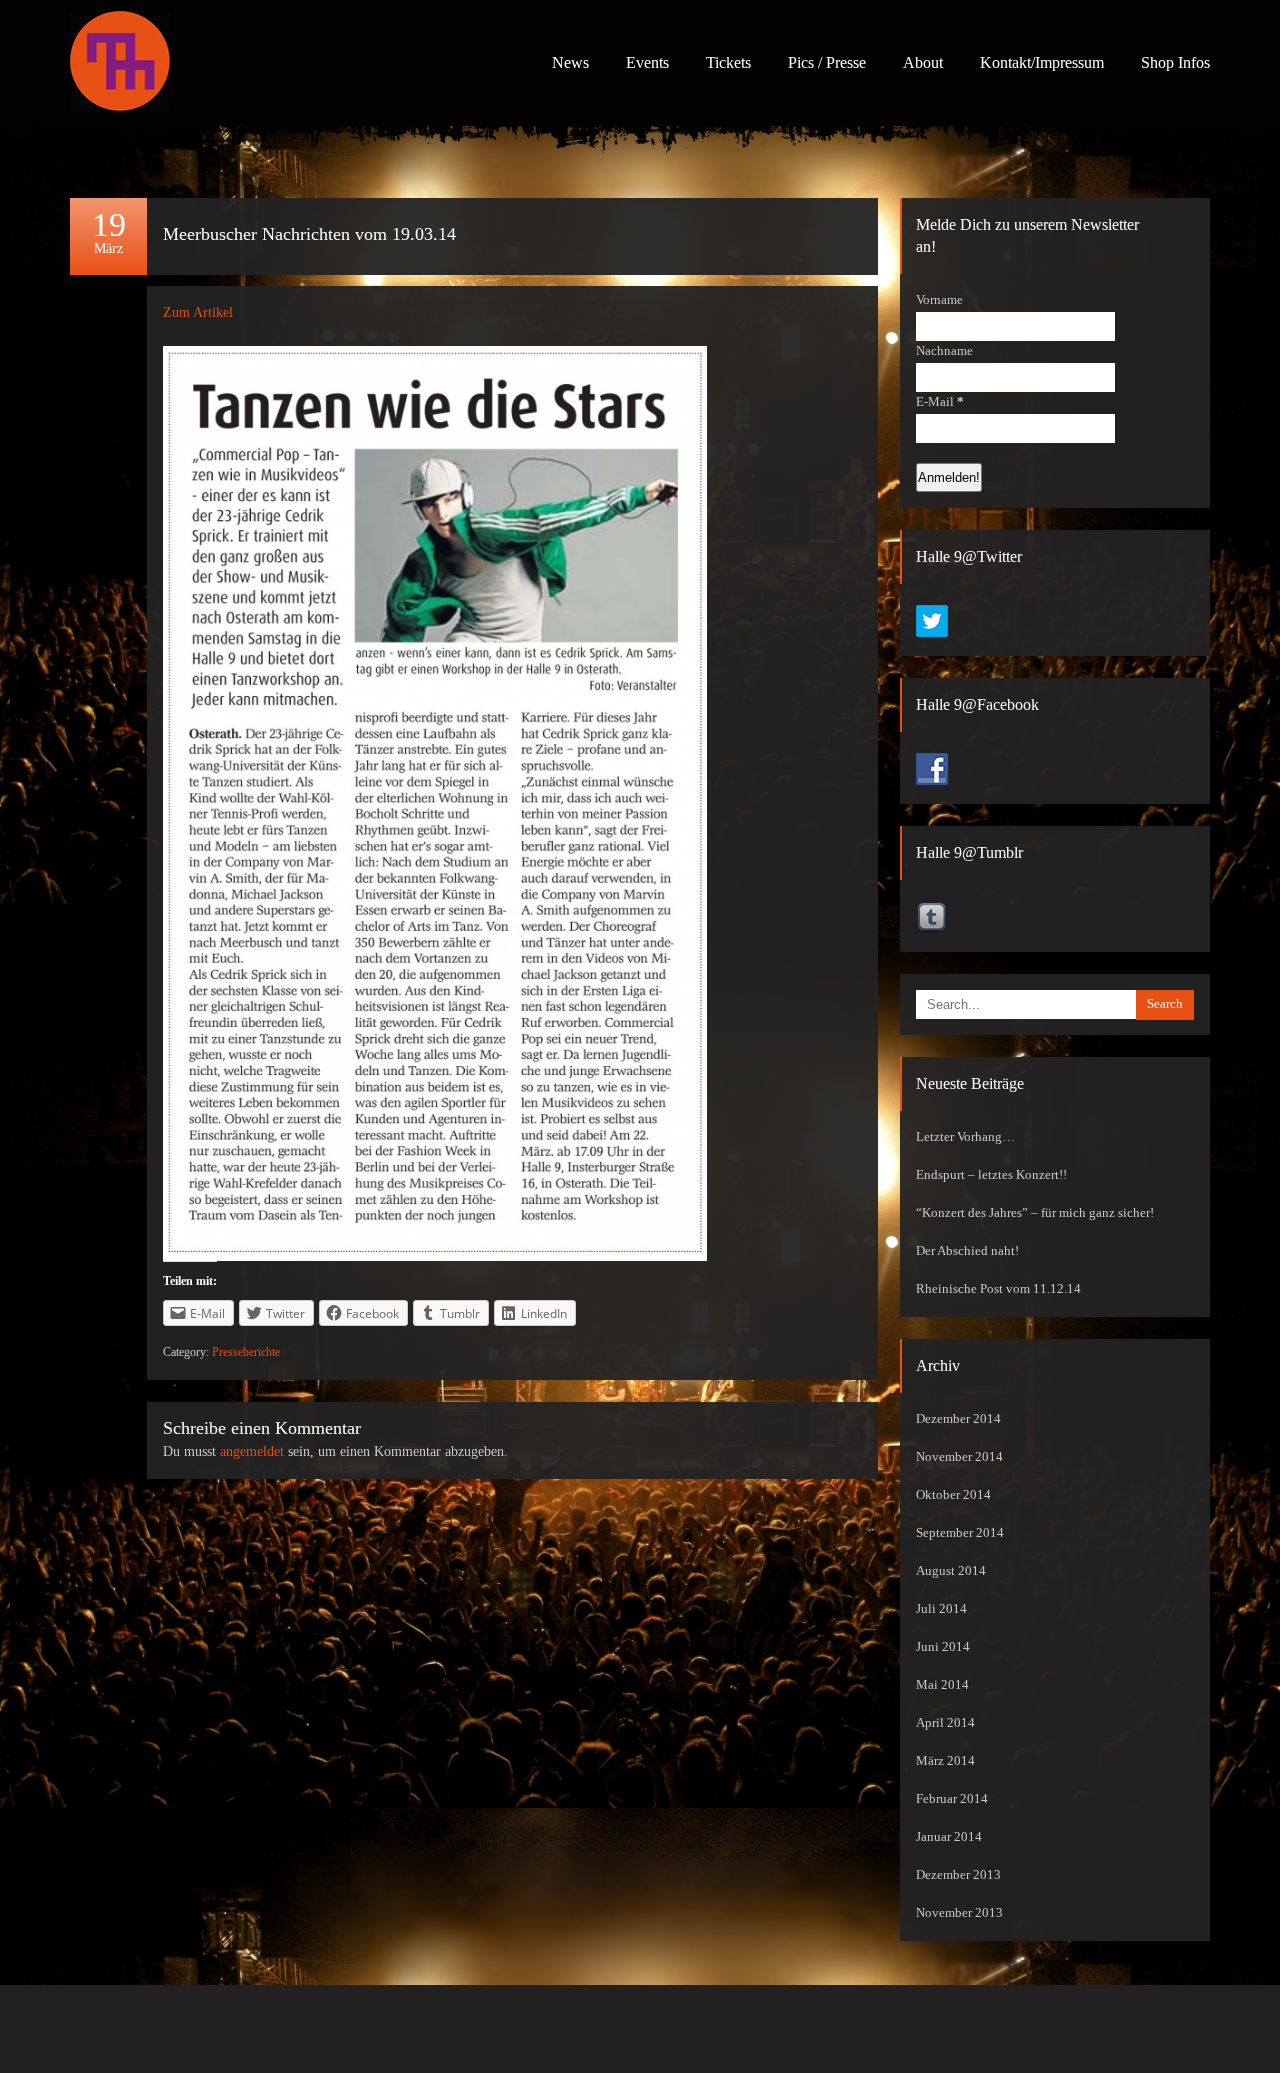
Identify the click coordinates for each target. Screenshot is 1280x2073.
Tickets (728, 62)
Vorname (939, 300)
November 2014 (959, 1457)
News (570, 62)
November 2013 (959, 1913)
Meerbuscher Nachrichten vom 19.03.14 (309, 234)
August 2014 (951, 1571)
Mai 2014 (942, 1685)
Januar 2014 (949, 1837)
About (923, 62)
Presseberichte (246, 1352)
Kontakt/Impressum (1042, 62)
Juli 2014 (941, 1609)
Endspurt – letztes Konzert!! (991, 1175)
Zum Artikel (198, 312)
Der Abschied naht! (967, 1251)
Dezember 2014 (958, 1419)
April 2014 (945, 1723)
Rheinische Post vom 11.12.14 (998, 1289)
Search (1165, 1004)
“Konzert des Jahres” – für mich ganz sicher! (1035, 1213)
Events (647, 62)
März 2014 (945, 1761)
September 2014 (960, 1533)
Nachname (944, 351)
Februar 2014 (952, 1799)
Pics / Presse (827, 62)
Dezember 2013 (958, 1875)
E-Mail (940, 402)
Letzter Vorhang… (965, 1137)
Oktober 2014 (953, 1495)
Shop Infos (1175, 62)
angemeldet (252, 1451)
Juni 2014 (943, 1647)
